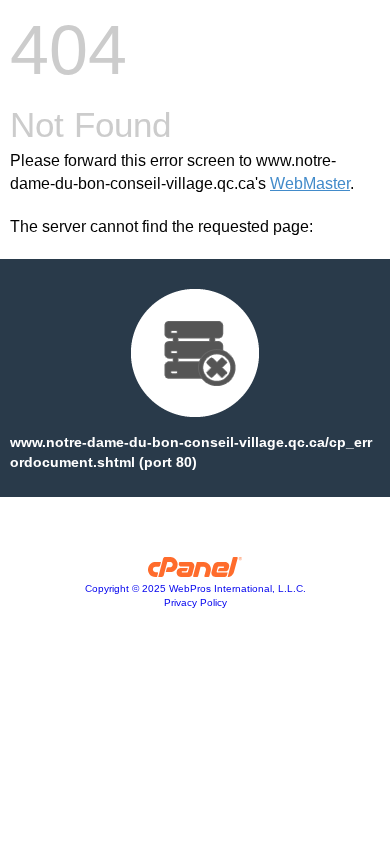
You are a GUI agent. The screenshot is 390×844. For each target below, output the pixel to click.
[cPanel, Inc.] (195, 572)
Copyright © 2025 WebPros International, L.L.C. (195, 588)
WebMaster (310, 183)
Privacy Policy (195, 602)
